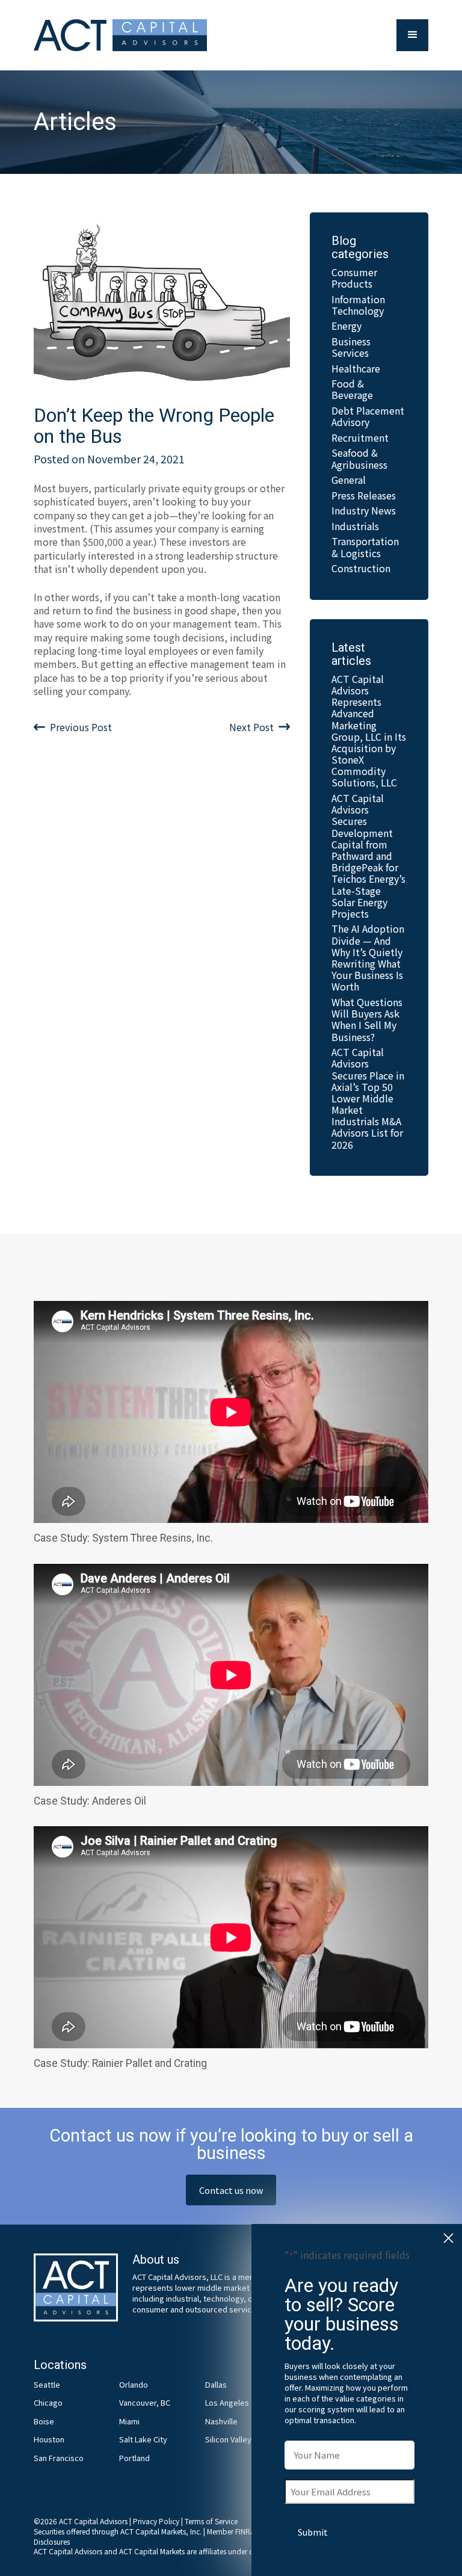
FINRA (245, 2531)
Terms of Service (211, 2521)
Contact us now (231, 2190)
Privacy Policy (156, 2521)
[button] (412, 35)
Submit (313, 2532)
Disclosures (52, 2541)
